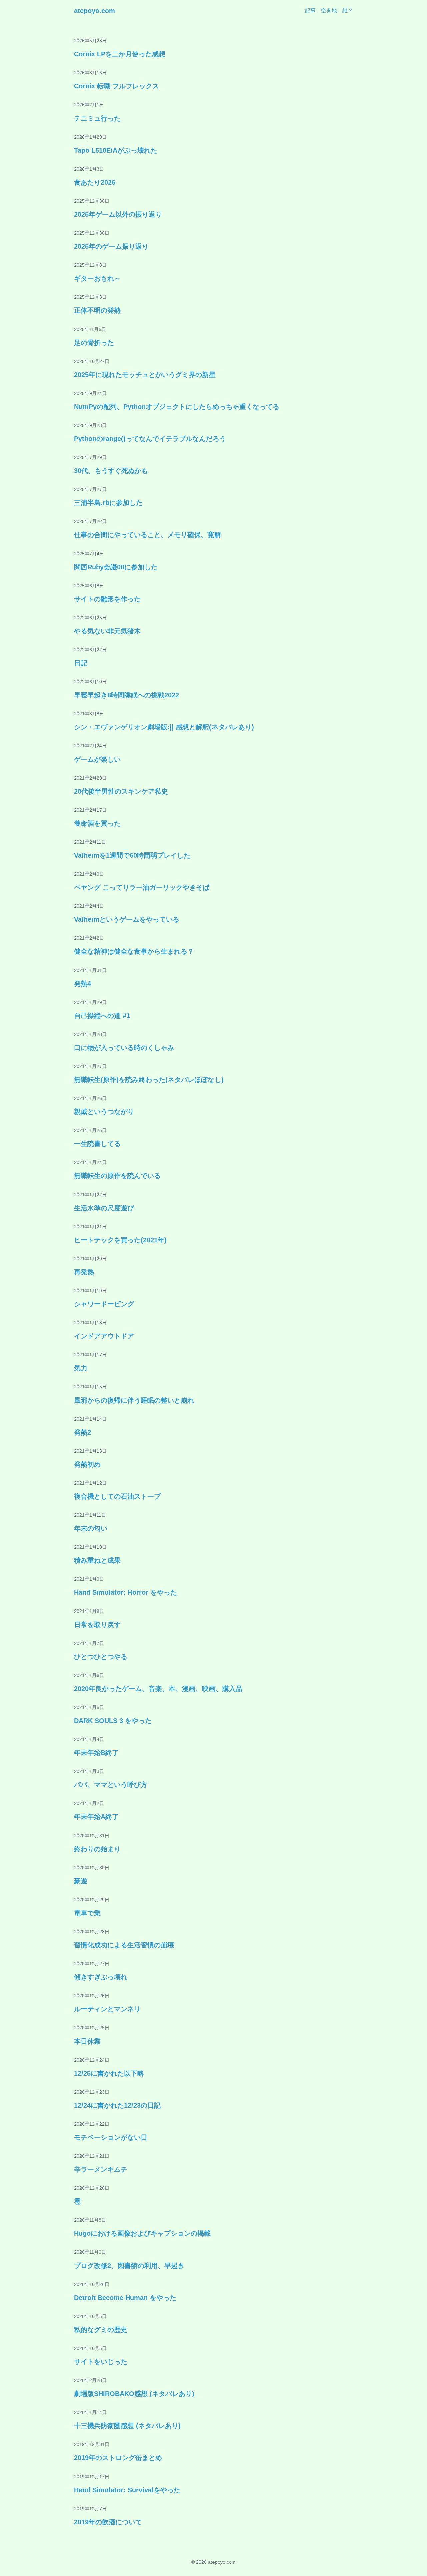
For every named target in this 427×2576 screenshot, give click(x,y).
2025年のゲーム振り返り (111, 246)
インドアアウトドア (104, 1336)
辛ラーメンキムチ (101, 2169)
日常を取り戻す (97, 1625)
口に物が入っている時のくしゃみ (124, 1048)
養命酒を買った (97, 823)
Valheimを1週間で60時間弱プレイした (132, 855)
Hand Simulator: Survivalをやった (127, 2490)
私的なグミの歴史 (101, 2330)
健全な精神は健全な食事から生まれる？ (134, 951)
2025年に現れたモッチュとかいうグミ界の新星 (145, 375)
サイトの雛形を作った (107, 599)
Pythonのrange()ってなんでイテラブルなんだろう (150, 439)
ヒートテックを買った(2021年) (120, 1240)
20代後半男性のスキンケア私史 (121, 791)
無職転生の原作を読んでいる (117, 1176)
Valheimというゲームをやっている (127, 919)
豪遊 (81, 1881)
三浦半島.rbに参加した (108, 503)
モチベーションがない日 (111, 2137)
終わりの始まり (97, 1849)
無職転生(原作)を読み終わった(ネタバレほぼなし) (149, 1080)
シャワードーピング (104, 1304)
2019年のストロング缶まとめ (118, 2458)
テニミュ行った (97, 118)
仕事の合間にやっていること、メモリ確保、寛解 (147, 535)
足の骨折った (94, 343)
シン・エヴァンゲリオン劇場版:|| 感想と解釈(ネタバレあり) (164, 727)
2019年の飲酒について (108, 2522)
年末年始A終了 (96, 1817)
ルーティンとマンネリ (107, 2009)
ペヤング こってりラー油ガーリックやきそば (142, 887)
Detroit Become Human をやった (125, 2298)
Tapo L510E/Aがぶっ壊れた (116, 150)
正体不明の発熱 (97, 310)
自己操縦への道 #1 (102, 1016)
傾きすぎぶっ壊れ (101, 1977)
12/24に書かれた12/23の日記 (117, 2105)
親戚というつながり (104, 1112)
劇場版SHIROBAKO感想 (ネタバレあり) (134, 2394)
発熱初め (87, 1464)
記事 (310, 11)
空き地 (329, 11)
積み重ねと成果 (97, 1560)
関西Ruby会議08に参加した (116, 567)
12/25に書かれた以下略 (109, 2073)
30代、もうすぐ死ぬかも (111, 471)
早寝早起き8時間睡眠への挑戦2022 (127, 695)
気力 (81, 1368)
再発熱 (84, 1272)
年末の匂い (91, 1528)
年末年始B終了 (96, 1753)
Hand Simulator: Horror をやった (126, 1592)
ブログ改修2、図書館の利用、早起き (129, 2266)
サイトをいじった (101, 2362)
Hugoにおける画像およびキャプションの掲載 (142, 2233)
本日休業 (87, 2041)
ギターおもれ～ (97, 278)
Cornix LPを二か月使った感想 (120, 54)
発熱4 (83, 984)
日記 (81, 663)
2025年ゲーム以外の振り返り (118, 214)
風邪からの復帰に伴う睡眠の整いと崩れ (134, 1400)
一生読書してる (97, 1144)
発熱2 (83, 1432)
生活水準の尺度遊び (104, 1208)
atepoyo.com (95, 11)
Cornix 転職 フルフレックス (117, 86)
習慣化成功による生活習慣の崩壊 (124, 1945)
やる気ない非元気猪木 (107, 631)
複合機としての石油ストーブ (117, 1496)
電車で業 (87, 1913)
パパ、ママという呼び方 (111, 1785)
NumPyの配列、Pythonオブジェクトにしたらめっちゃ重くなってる (177, 407)
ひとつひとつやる (101, 1657)
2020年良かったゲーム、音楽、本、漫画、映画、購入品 (158, 1689)
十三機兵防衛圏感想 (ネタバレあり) (127, 2426)
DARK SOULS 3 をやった (113, 1721)
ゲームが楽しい (97, 759)
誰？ (348, 11)
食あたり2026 (95, 182)
